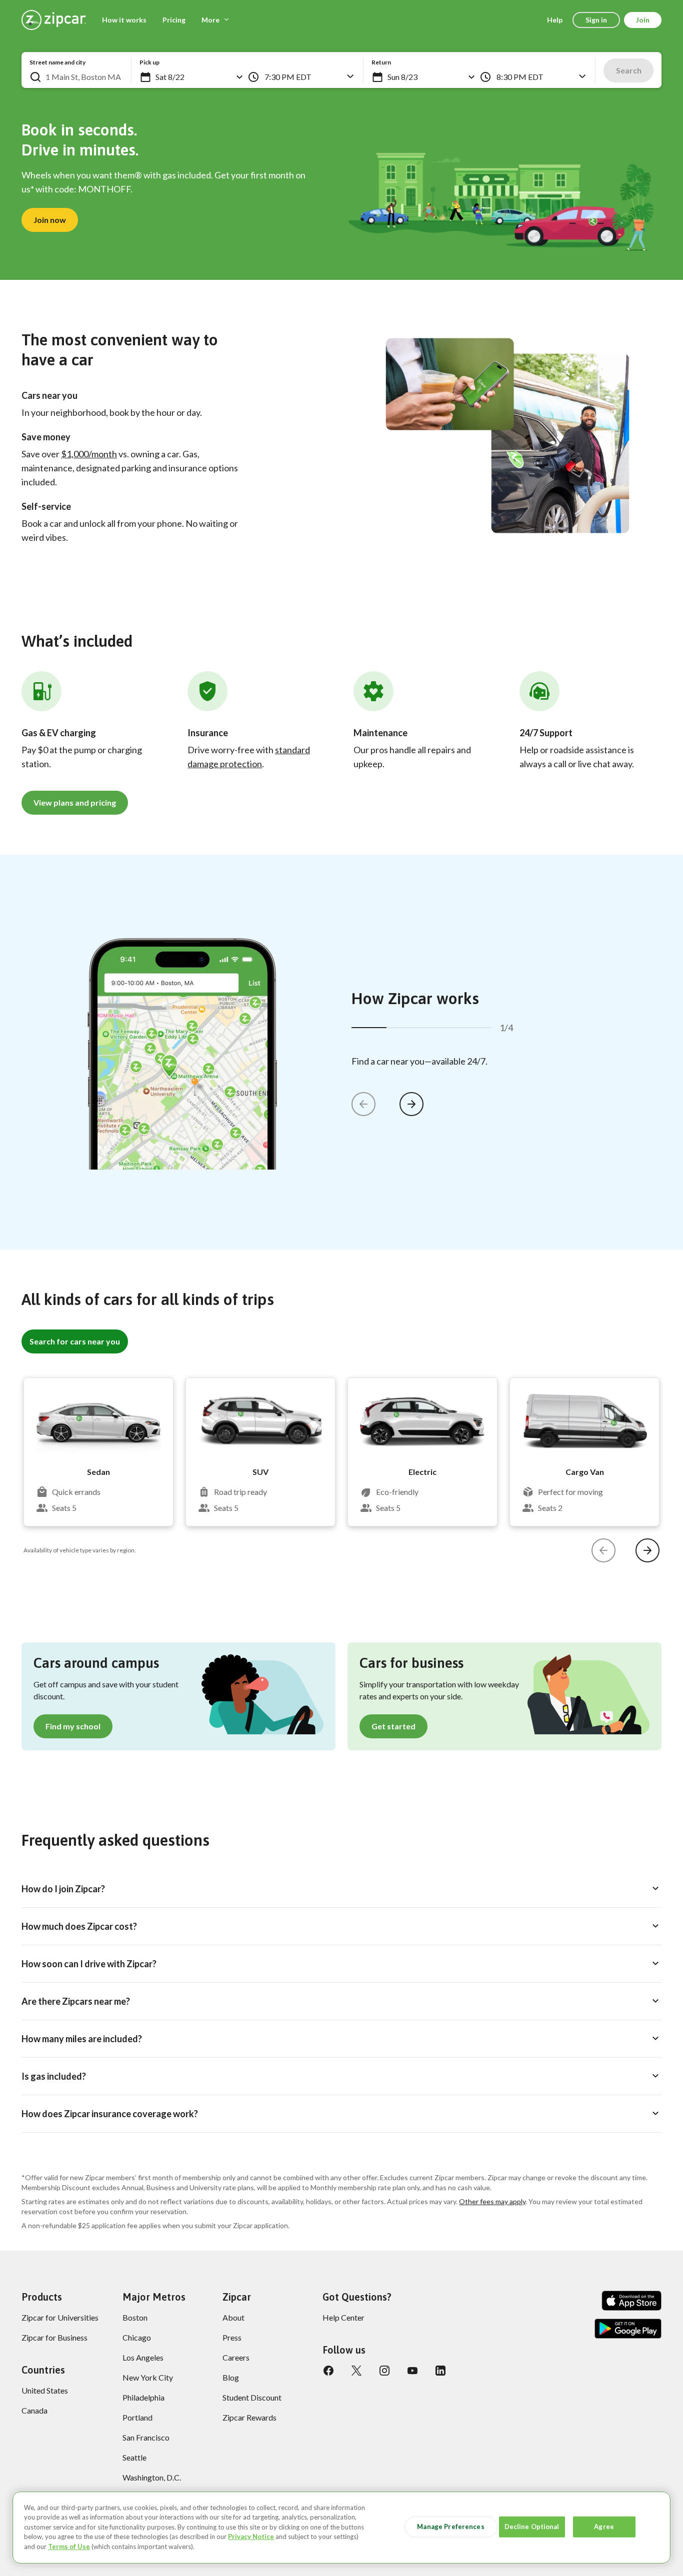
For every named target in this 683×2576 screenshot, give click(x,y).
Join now (50, 220)
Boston (135, 2317)
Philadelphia (143, 2397)
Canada (34, 2410)
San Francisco (146, 2437)
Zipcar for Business (54, 2337)
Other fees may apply (492, 2201)
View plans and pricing (75, 802)
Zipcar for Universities (60, 2317)
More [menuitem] (210, 20)
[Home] (54, 20)
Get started (393, 1726)
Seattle (134, 2457)
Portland (137, 2417)
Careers (236, 2357)
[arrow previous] (363, 1104)
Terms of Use (69, 2547)
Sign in (596, 20)
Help (555, 20)
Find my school (73, 1726)
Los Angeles (143, 2357)
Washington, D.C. (152, 2477)
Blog (231, 2377)
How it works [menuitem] (124, 20)
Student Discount (252, 2397)
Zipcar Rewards (249, 2417)
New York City (148, 2377)
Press (232, 2337)
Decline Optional (532, 2527)
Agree (604, 2527)
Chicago (137, 2337)
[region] (341, 2528)
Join (643, 20)
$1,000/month (89, 454)
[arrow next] (411, 1104)
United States (45, 2390)
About (233, 2317)
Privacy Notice (251, 2537)
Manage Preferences (450, 2527)
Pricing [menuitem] (174, 20)
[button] (145, 77)
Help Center (343, 2317)
